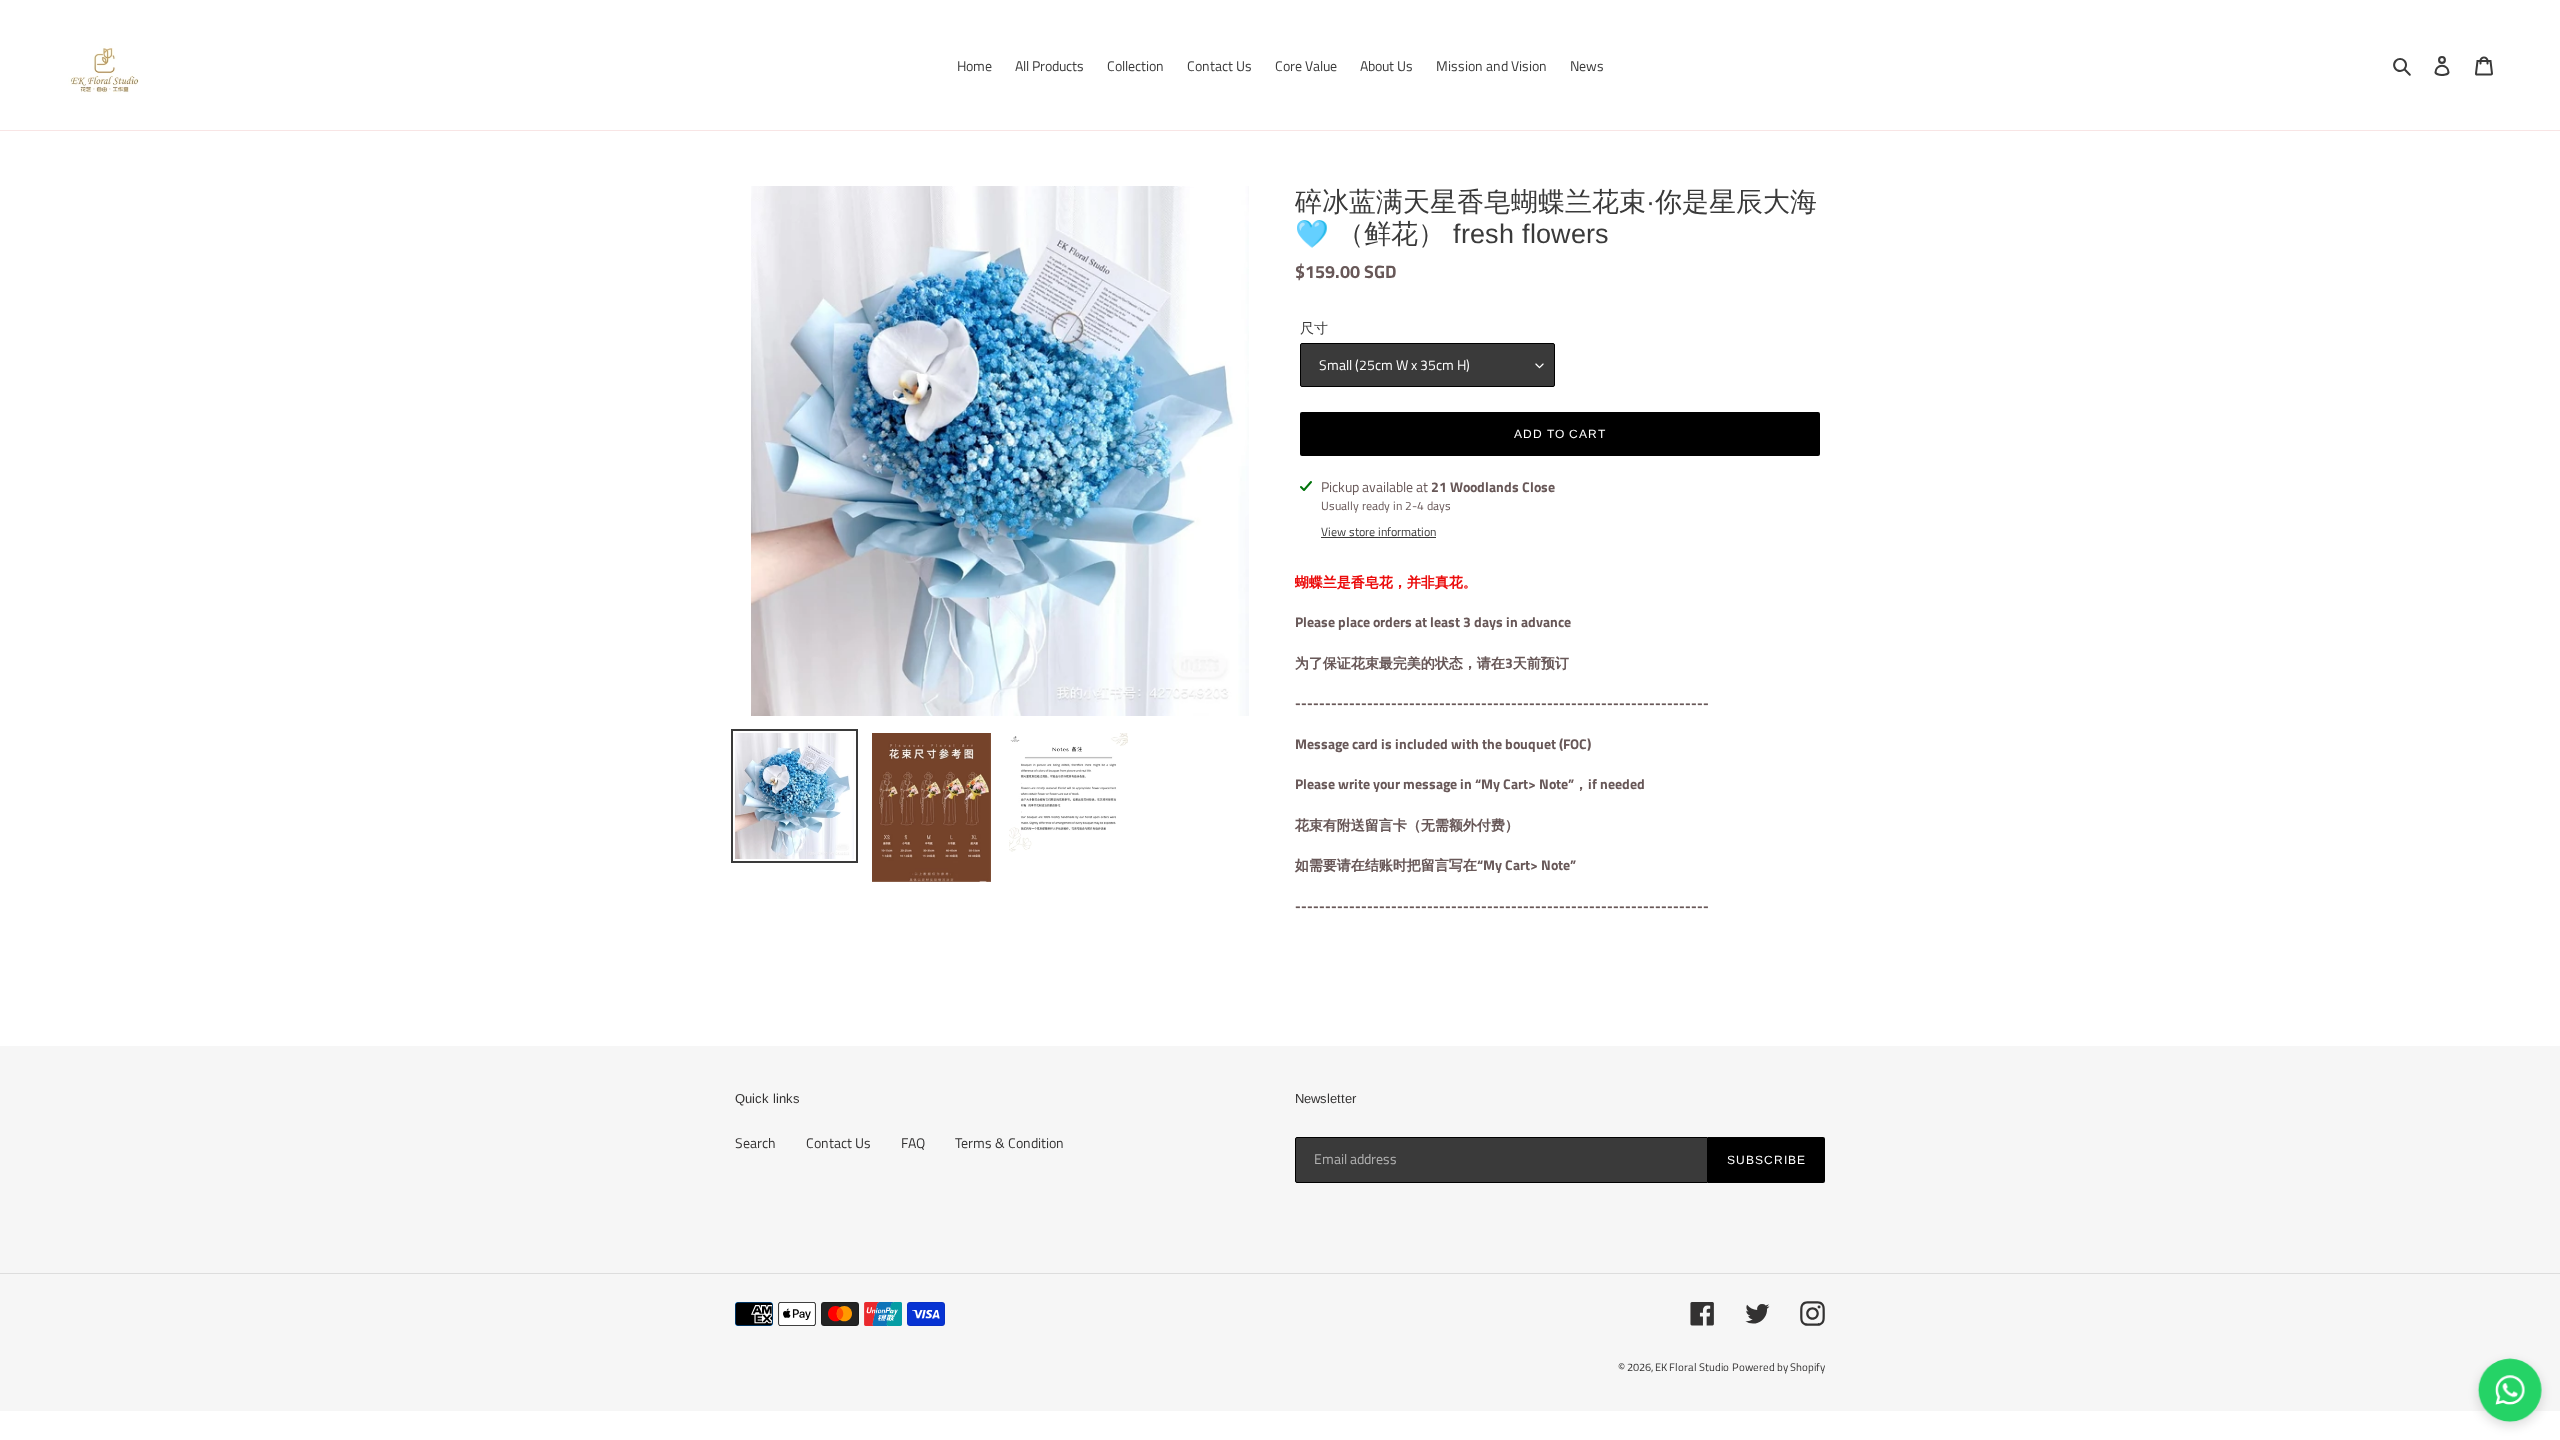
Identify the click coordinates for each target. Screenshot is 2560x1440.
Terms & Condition (1009, 1142)
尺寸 (1314, 327)
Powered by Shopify (1778, 1367)
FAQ (913, 1142)
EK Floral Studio (1692, 1367)
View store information (1378, 532)
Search (755, 1142)
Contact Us (838, 1142)
